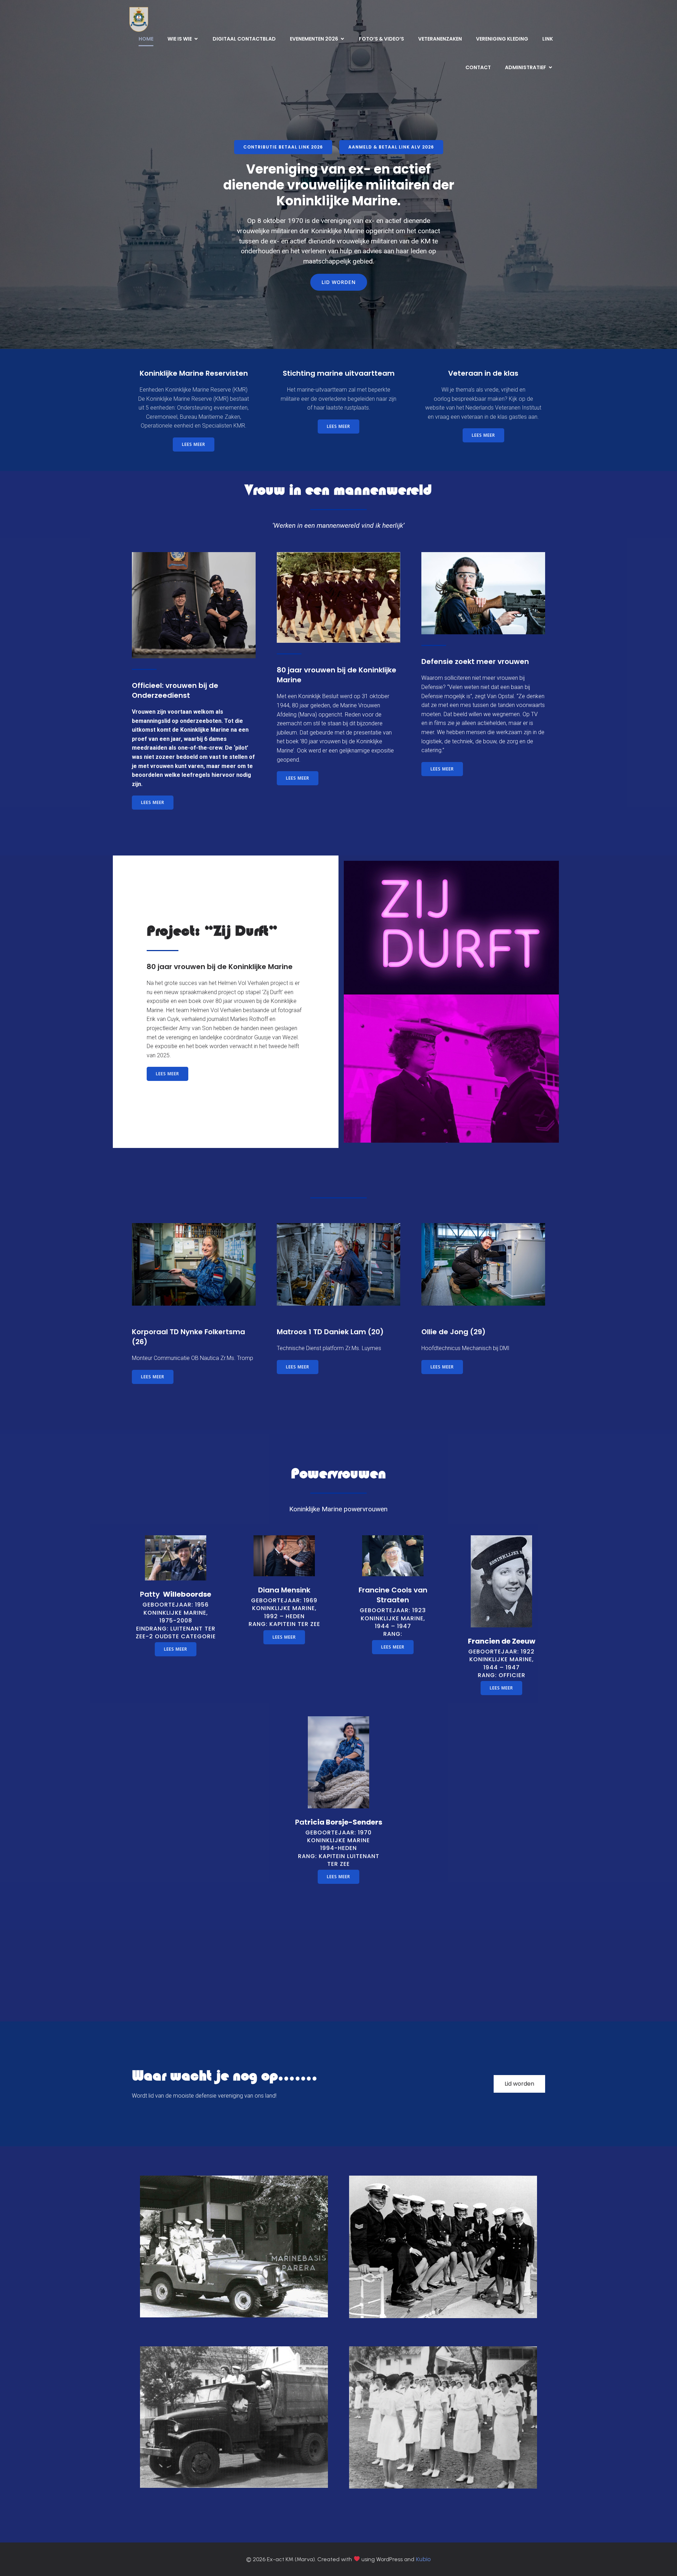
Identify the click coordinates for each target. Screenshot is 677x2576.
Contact (478, 67)
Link (548, 39)
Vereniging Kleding (502, 39)
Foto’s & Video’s (382, 39)
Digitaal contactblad (244, 39)
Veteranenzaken (440, 39)
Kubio (423, 2559)
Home (146, 39)
